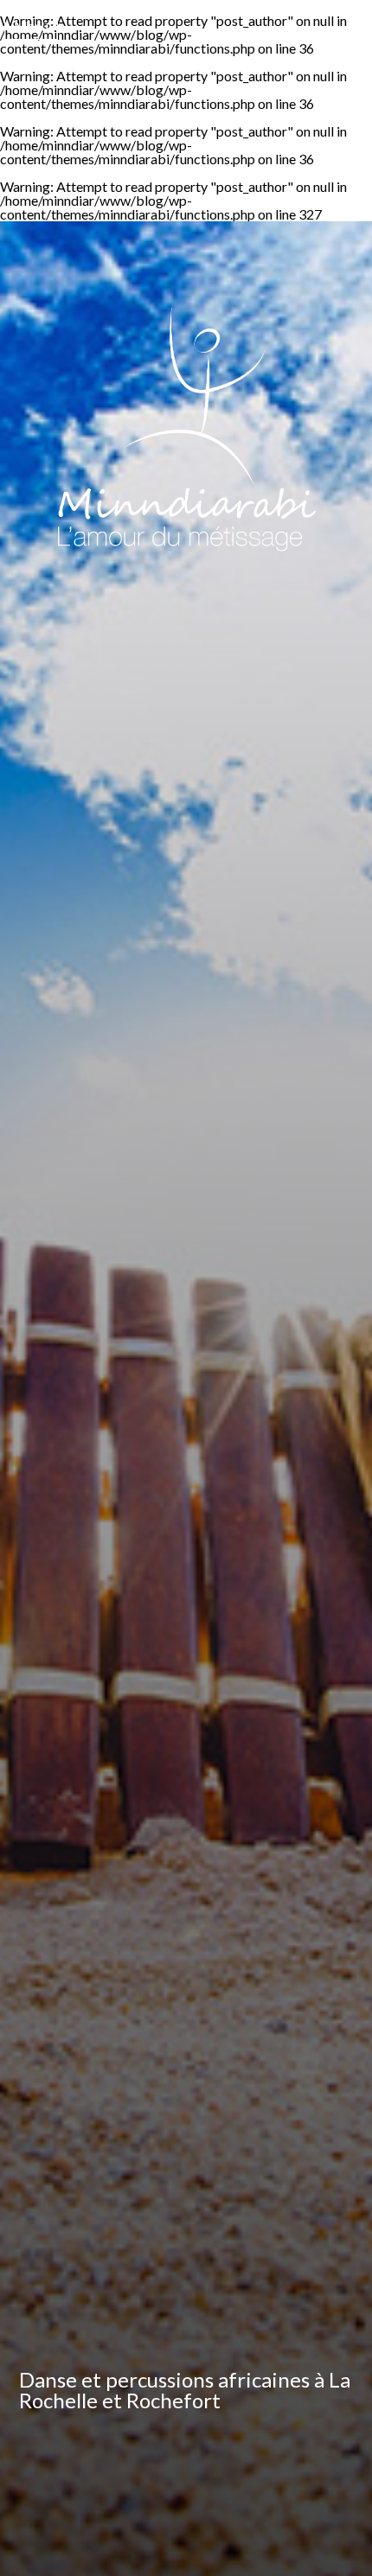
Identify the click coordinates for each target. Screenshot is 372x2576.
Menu (31, 26)
